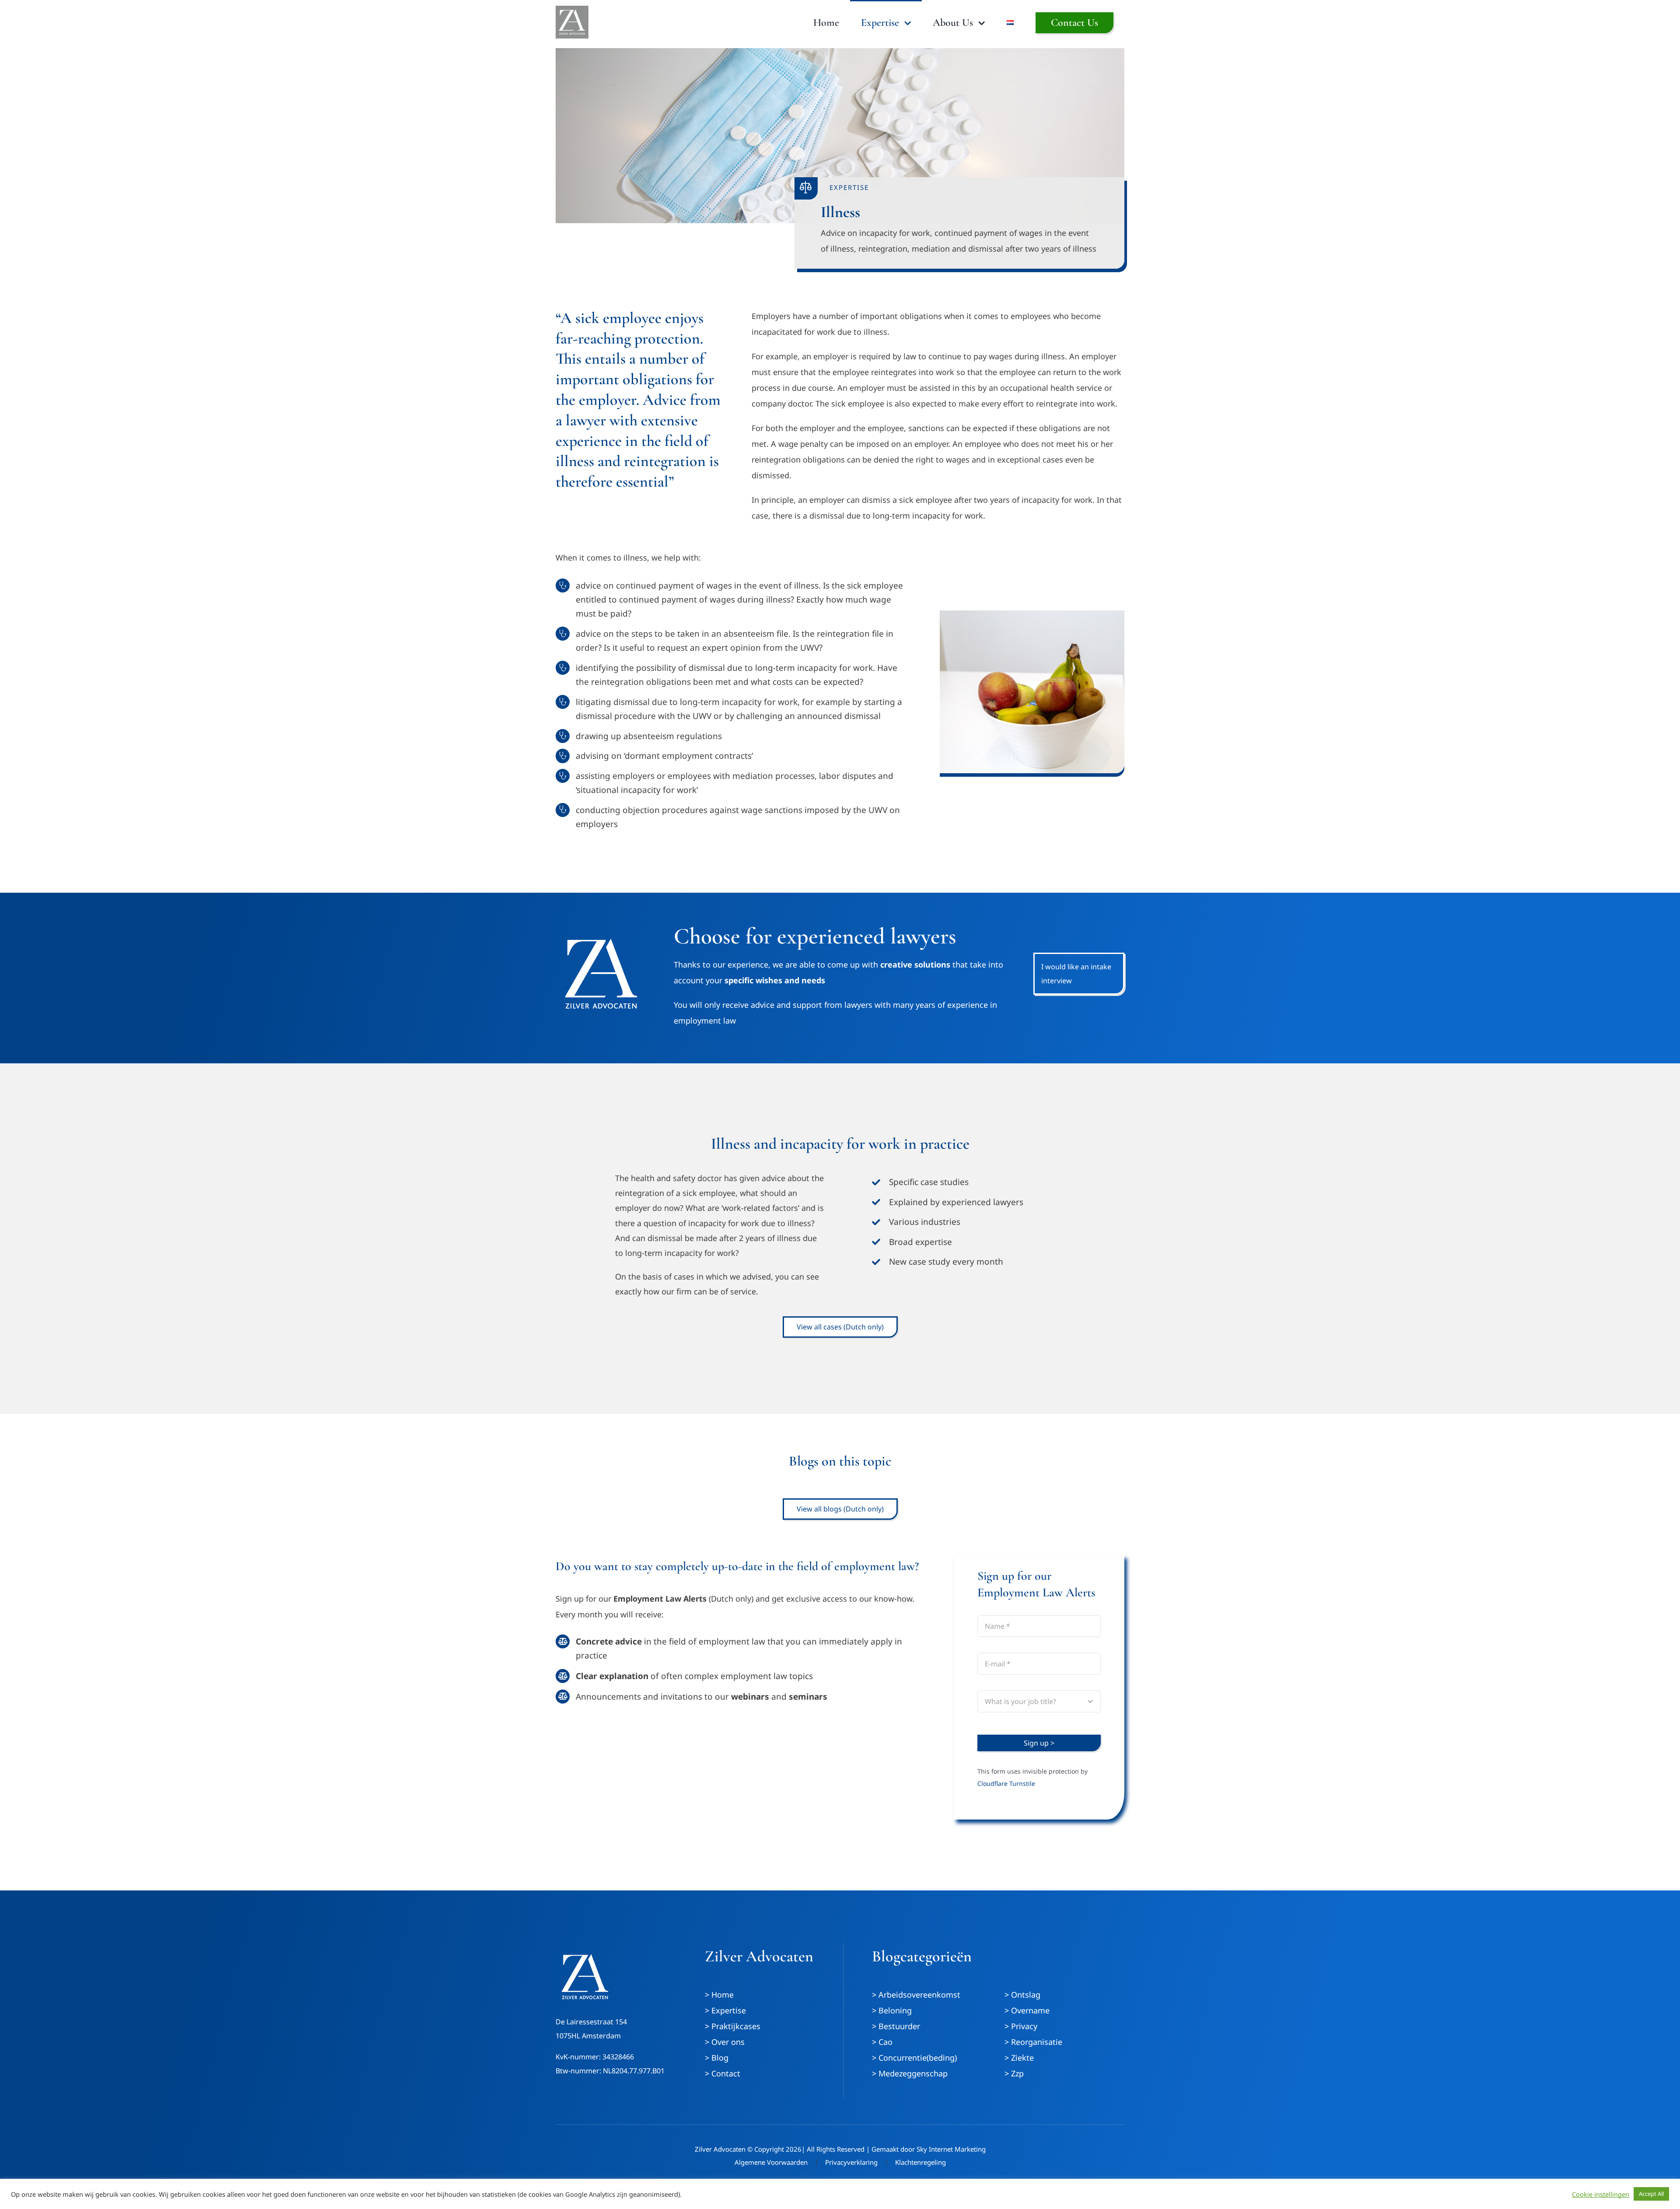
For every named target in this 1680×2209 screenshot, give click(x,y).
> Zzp (1014, 2073)
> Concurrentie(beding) (914, 2058)
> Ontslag (1022, 1995)
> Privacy (1021, 2026)
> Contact (723, 2073)
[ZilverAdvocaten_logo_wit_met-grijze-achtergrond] (572, 10)
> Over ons (725, 2042)
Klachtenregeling (920, 2162)
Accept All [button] (1651, 2194)
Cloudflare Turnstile (1006, 1783)
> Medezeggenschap (910, 2073)
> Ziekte (1019, 2058)
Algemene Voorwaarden (771, 2162)
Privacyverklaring (851, 2162)
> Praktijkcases (733, 2026)
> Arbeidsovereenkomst (916, 1995)
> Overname (1027, 2010)
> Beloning (892, 2010)
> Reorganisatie (1033, 2042)
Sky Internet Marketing (951, 2149)
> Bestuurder (896, 2026)
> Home (719, 1995)
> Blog (717, 2058)
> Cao (882, 2042)
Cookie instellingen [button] (1601, 2194)
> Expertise (725, 2010)
